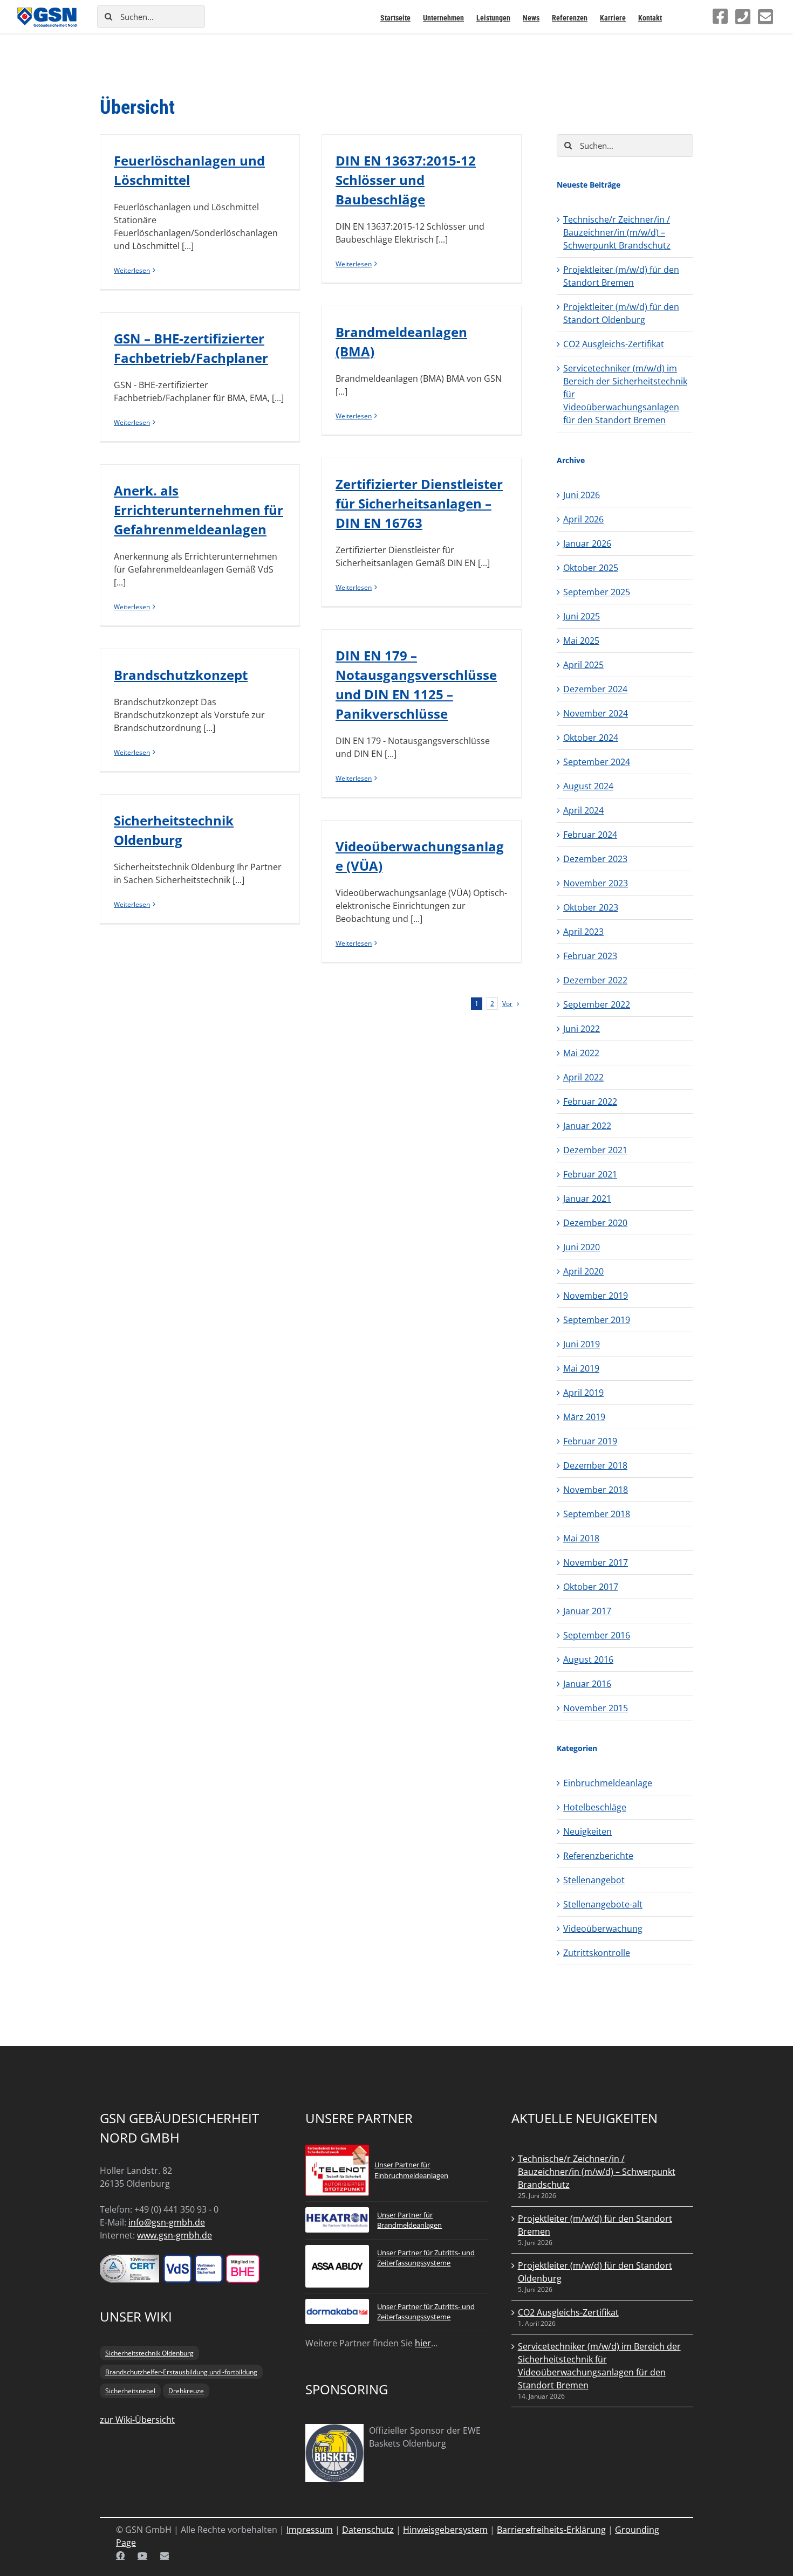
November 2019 (596, 1296)
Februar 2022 (590, 1101)
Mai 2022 (581, 1053)
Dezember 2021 (595, 1150)
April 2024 (583, 810)
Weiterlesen (132, 270)
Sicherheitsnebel (130, 2391)
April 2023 (583, 932)
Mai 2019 (581, 1368)
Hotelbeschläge (595, 1807)
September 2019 (597, 1320)
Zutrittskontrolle (597, 1953)
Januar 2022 (587, 1126)
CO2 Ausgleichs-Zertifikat (614, 344)
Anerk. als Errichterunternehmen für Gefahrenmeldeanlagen (199, 510)
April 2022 (583, 1077)
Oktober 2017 (591, 1587)
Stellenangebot (594, 1880)
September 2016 (597, 1635)
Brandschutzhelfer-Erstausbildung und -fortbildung (181, 2372)
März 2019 (584, 1417)
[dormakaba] (337, 2305)
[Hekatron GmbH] (337, 2214)
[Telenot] (337, 2151)
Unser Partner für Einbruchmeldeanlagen (411, 2170)
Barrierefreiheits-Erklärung (551, 2530)
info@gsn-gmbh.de (167, 2222)
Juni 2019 (582, 1344)
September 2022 (597, 1004)
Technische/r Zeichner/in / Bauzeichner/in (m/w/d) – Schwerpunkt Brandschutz (617, 232)
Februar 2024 (590, 835)
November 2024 (596, 713)
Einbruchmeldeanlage (608, 1783)
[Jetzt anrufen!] (743, 17)
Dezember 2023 (595, 859)
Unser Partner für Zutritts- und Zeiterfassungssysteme (426, 2258)
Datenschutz (368, 2530)
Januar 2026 (587, 543)
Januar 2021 (587, 1199)
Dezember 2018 (595, 1465)
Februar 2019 (590, 1441)
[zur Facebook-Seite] (720, 16)
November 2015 (596, 1708)
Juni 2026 (582, 495)
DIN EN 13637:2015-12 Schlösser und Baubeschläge (406, 180)
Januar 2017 (587, 1611)
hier (423, 2343)
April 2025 (583, 665)
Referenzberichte (598, 1856)
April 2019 (583, 1393)
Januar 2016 (587, 1684)
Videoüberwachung (603, 1928)
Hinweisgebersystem (445, 2530)
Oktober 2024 (591, 738)
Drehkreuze (186, 2391)
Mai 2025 (581, 640)
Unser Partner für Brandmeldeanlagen (409, 2220)
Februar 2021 (590, 1174)
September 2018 (597, 1514)
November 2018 (596, 1490)
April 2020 (583, 1271)
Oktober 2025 (591, 568)
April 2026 (583, 519)
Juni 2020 (582, 1247)
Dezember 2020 (595, 1223)
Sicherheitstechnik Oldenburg (149, 2353)
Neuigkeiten (587, 1831)
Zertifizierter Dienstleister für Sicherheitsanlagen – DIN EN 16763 (419, 503)
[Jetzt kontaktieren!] (765, 17)
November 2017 (596, 1562)
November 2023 (596, 883)
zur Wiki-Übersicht (137, 2420)
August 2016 (588, 1659)
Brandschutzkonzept (181, 675)
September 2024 (597, 762)
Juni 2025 (582, 616)
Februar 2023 (590, 956)
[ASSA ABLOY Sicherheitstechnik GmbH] (337, 2251)
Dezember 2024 (595, 689)
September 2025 (597, 592)
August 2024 (588, 786)
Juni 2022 (582, 1029)
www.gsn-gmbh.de (175, 2235)
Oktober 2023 (591, 907)
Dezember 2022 (595, 980)
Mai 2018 (581, 1538)
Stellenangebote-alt (603, 1904)
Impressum (310, 2530)
